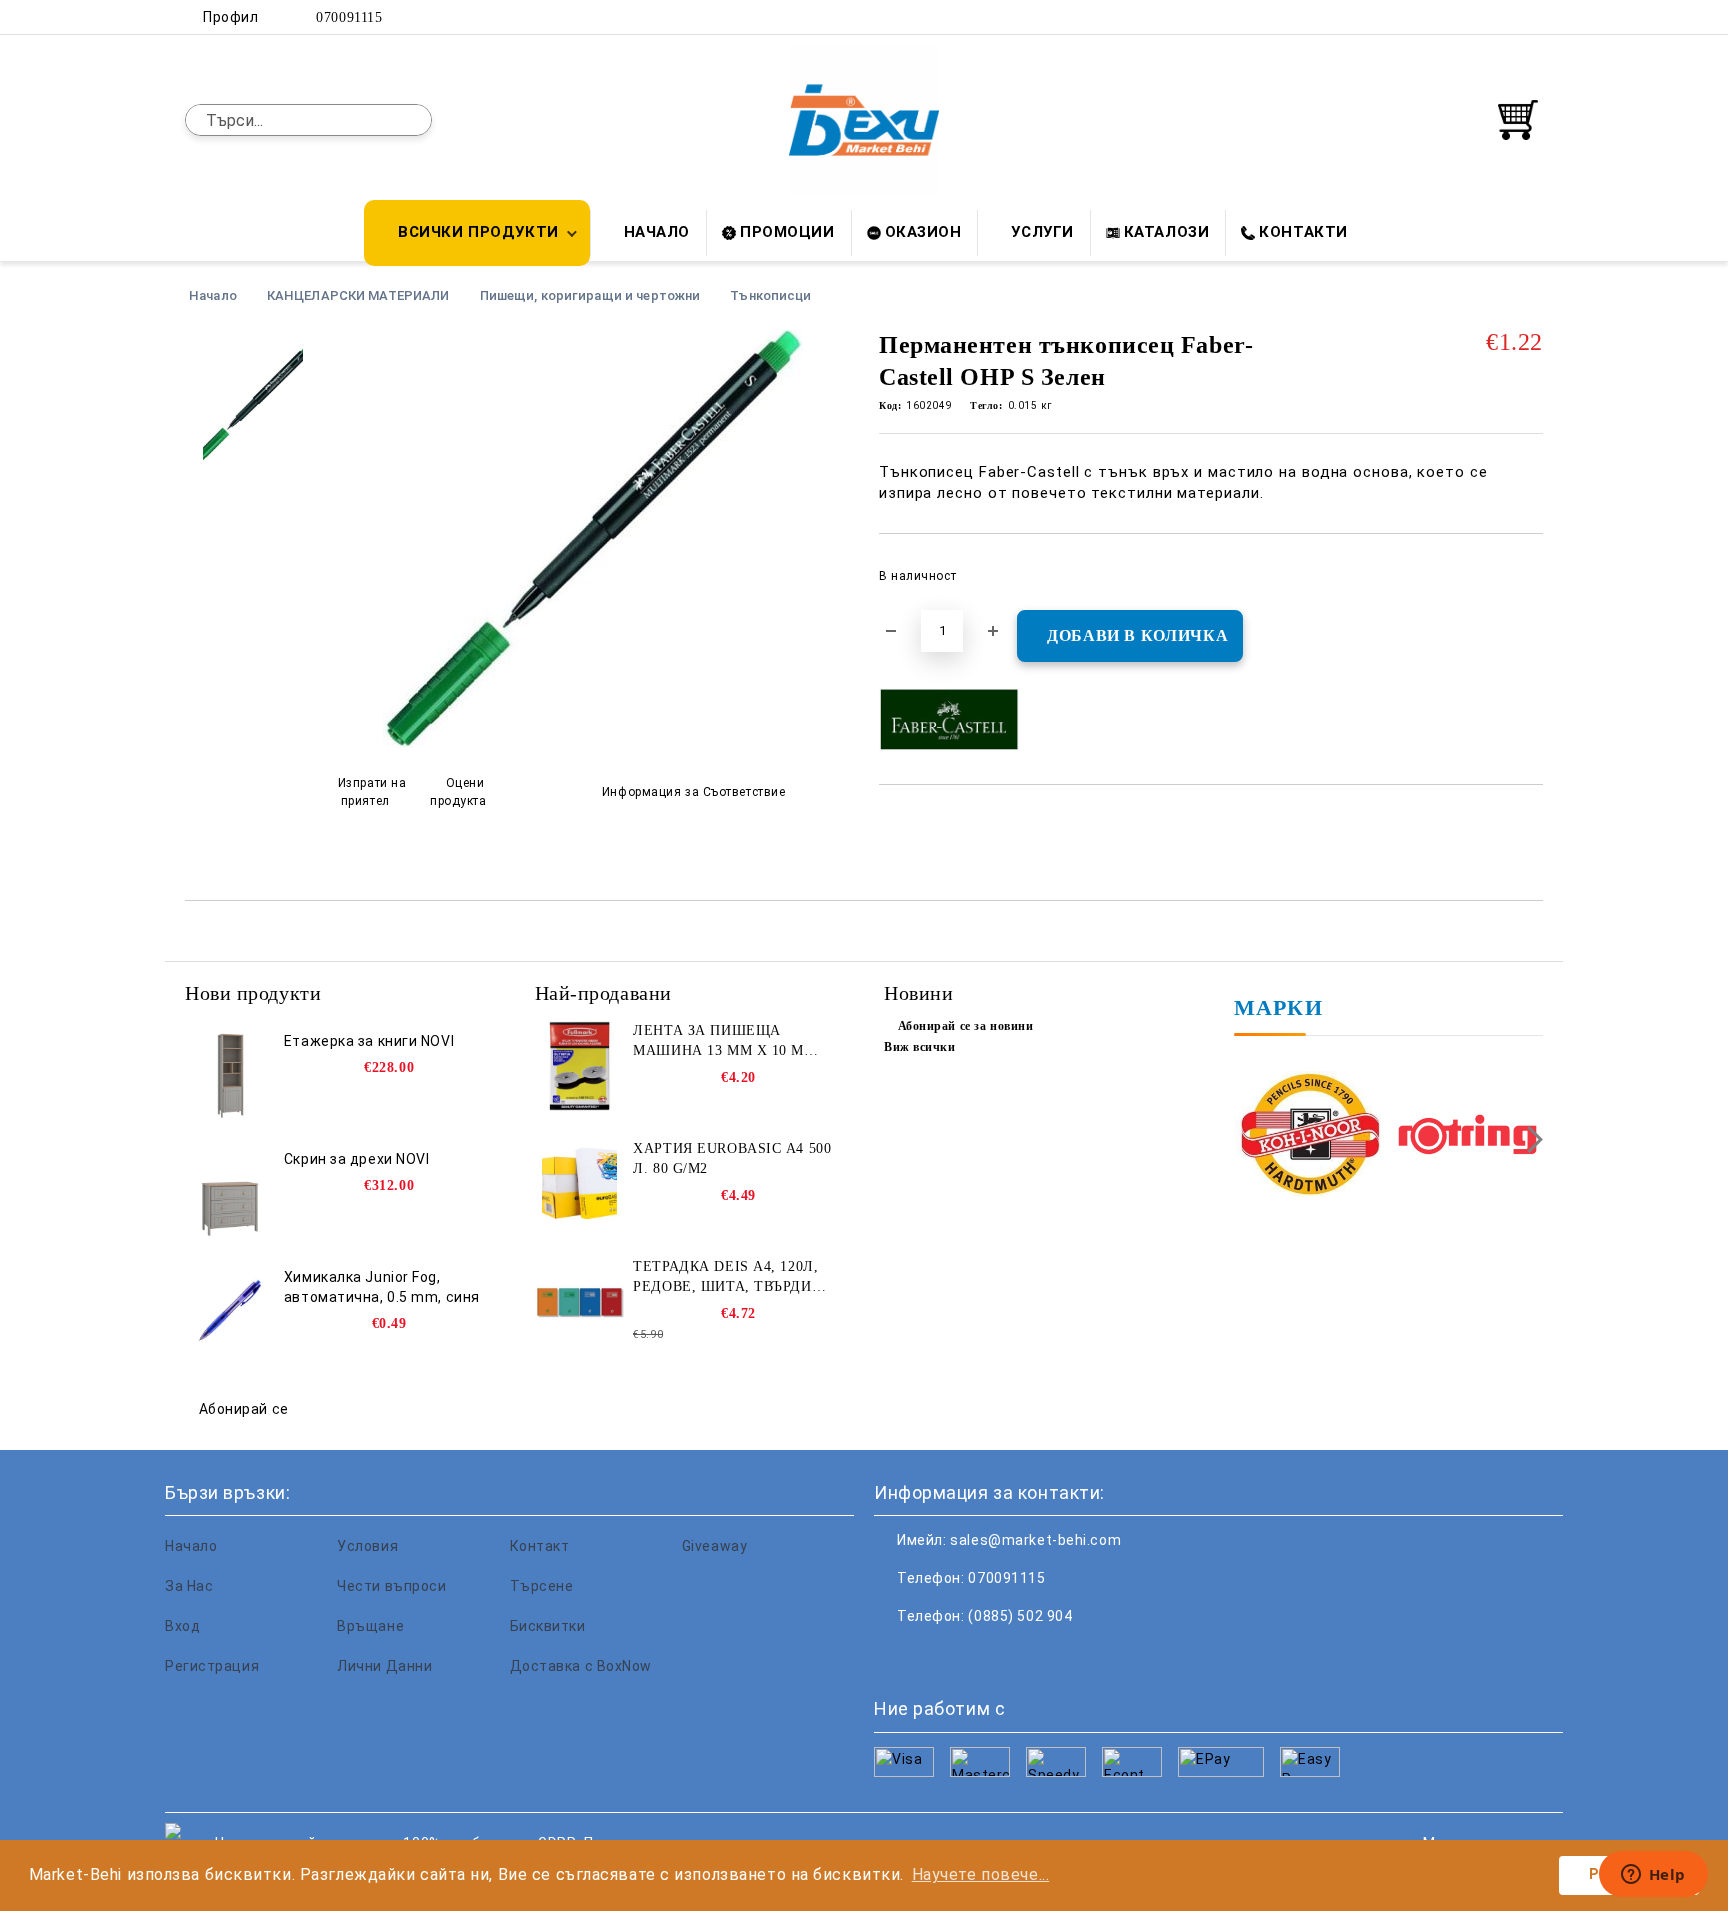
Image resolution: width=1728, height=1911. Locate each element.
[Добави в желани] (1528, 582)
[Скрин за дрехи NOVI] (230, 1194)
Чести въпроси (391, 1586)
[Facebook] (1442, 17)
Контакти (1303, 232)
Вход (182, 1626)
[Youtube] (1022, 1656)
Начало (657, 232)
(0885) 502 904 (1020, 1616)
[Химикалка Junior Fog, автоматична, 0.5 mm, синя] (230, 1312)
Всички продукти (478, 232)
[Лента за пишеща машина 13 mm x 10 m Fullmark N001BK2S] (580, 1066)
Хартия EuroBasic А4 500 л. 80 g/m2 (732, 1158)
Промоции (787, 232)
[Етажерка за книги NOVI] (230, 1076)
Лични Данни (384, 1666)
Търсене (542, 1586)
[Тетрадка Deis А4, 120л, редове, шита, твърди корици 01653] (580, 1302)
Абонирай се (244, 1409)
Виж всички (920, 1047)
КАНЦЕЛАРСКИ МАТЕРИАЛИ (358, 295)
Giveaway (714, 1546)
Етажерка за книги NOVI (369, 1041)
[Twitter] (1472, 17)
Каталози (1166, 232)
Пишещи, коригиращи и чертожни (590, 295)
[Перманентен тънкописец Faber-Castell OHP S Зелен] (593, 743)
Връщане (370, 1626)
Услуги (1042, 232)
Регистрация (212, 1666)
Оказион (923, 232)
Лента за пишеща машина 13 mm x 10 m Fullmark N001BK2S (718, 1042)
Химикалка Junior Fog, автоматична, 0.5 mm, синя (382, 1287)
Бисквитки (548, 1626)
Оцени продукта (458, 791)
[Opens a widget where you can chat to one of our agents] (1653, 1876)
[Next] (1529, 1139)
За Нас (189, 1586)
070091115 (349, 17)
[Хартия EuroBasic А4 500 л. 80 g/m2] (580, 1184)
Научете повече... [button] (981, 1874)
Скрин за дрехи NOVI (357, 1159)
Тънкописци (770, 295)
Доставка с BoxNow (581, 1666)
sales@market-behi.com (1035, 1540)
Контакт (540, 1546)
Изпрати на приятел (372, 791)
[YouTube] (1532, 17)
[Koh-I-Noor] (1310, 1136)
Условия (367, 1546)
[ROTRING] (1467, 1137)
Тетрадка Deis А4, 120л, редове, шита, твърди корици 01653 (725, 1278)
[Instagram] (1502, 17)
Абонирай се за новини (965, 1026)
